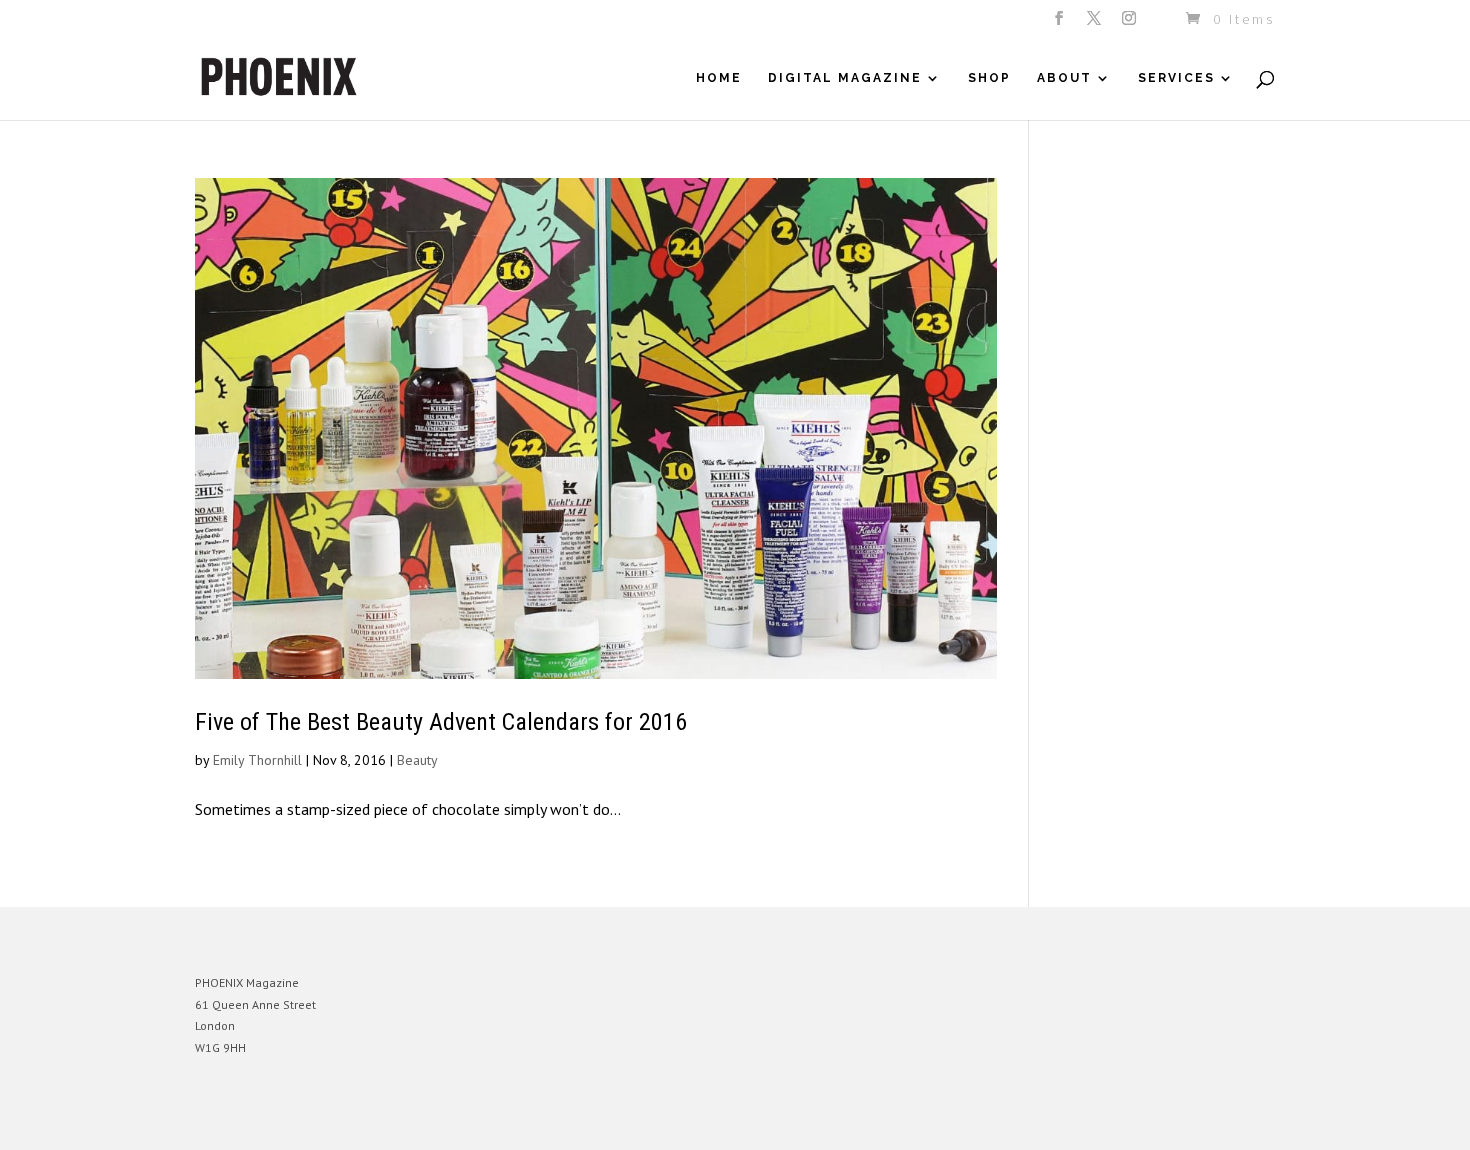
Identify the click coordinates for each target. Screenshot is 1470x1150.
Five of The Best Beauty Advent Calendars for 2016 (441, 722)
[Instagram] (1130, 24)
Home (719, 78)
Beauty (417, 760)
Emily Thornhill (257, 760)
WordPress (412, 1119)
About (1064, 78)
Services (1176, 78)
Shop (989, 78)
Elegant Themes (288, 1119)
